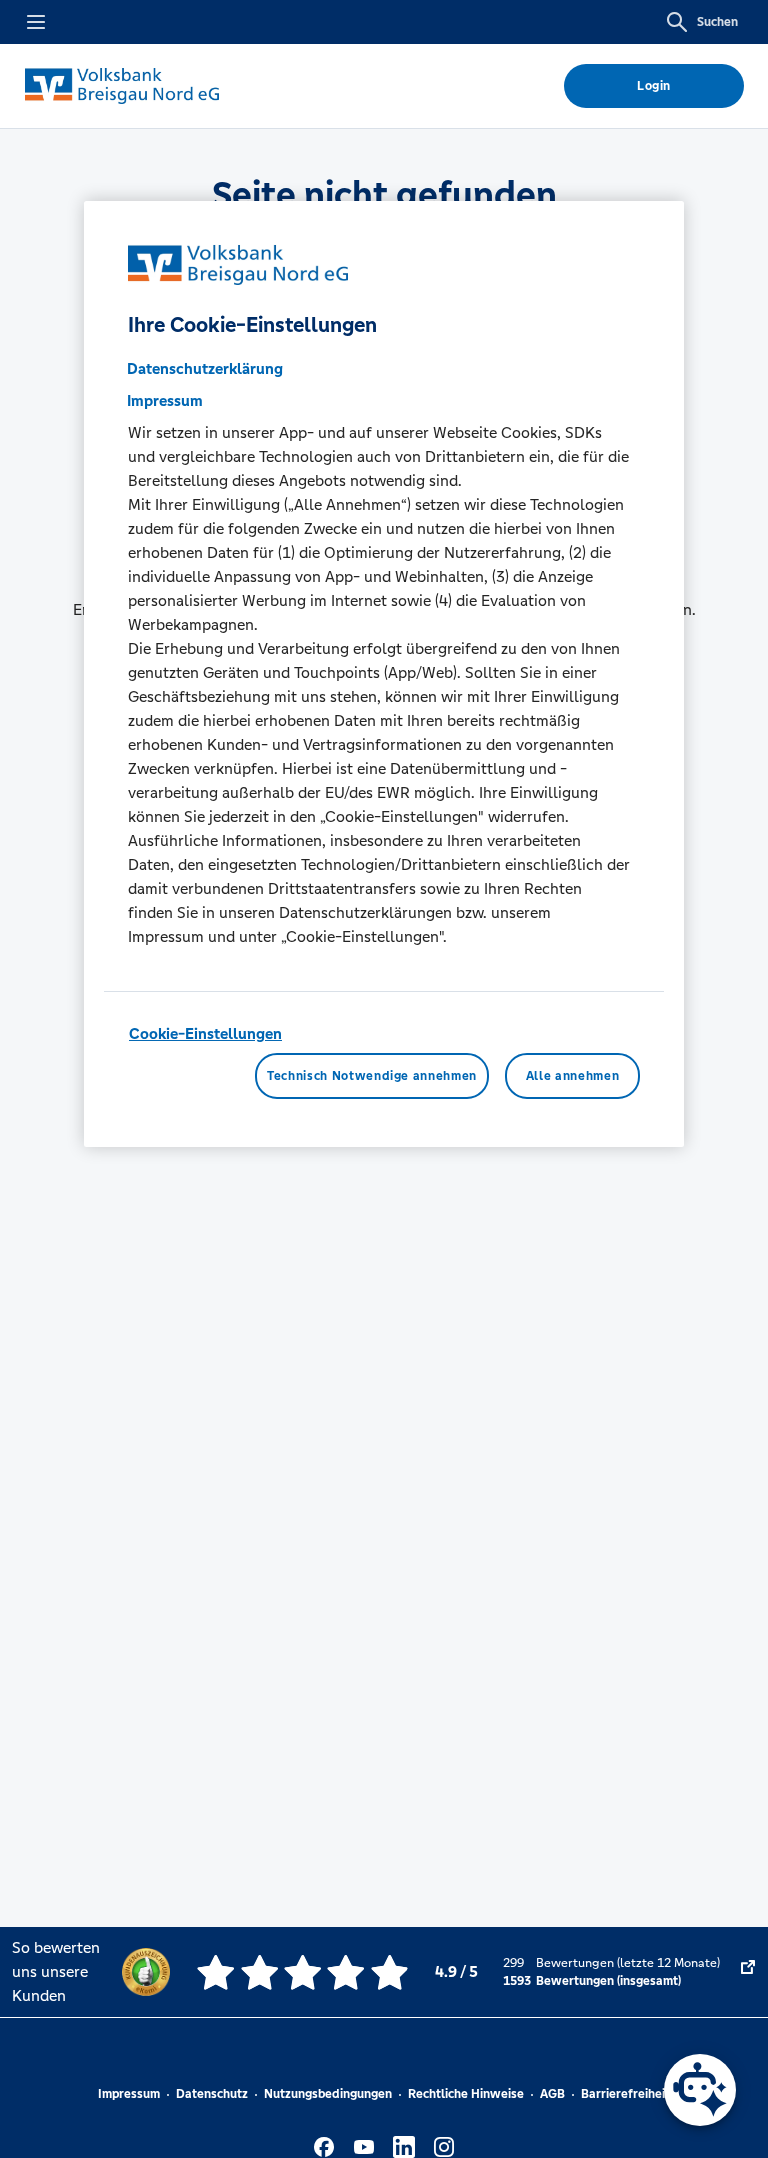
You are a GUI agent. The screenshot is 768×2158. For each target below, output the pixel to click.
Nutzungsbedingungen (328, 2094)
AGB (552, 2094)
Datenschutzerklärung (205, 368)
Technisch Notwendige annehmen (372, 1076)
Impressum (129, 2094)
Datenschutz (212, 2094)
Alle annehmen (572, 1076)
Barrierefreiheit (625, 2094)
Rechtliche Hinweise (466, 2094)
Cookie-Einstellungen (205, 1033)
